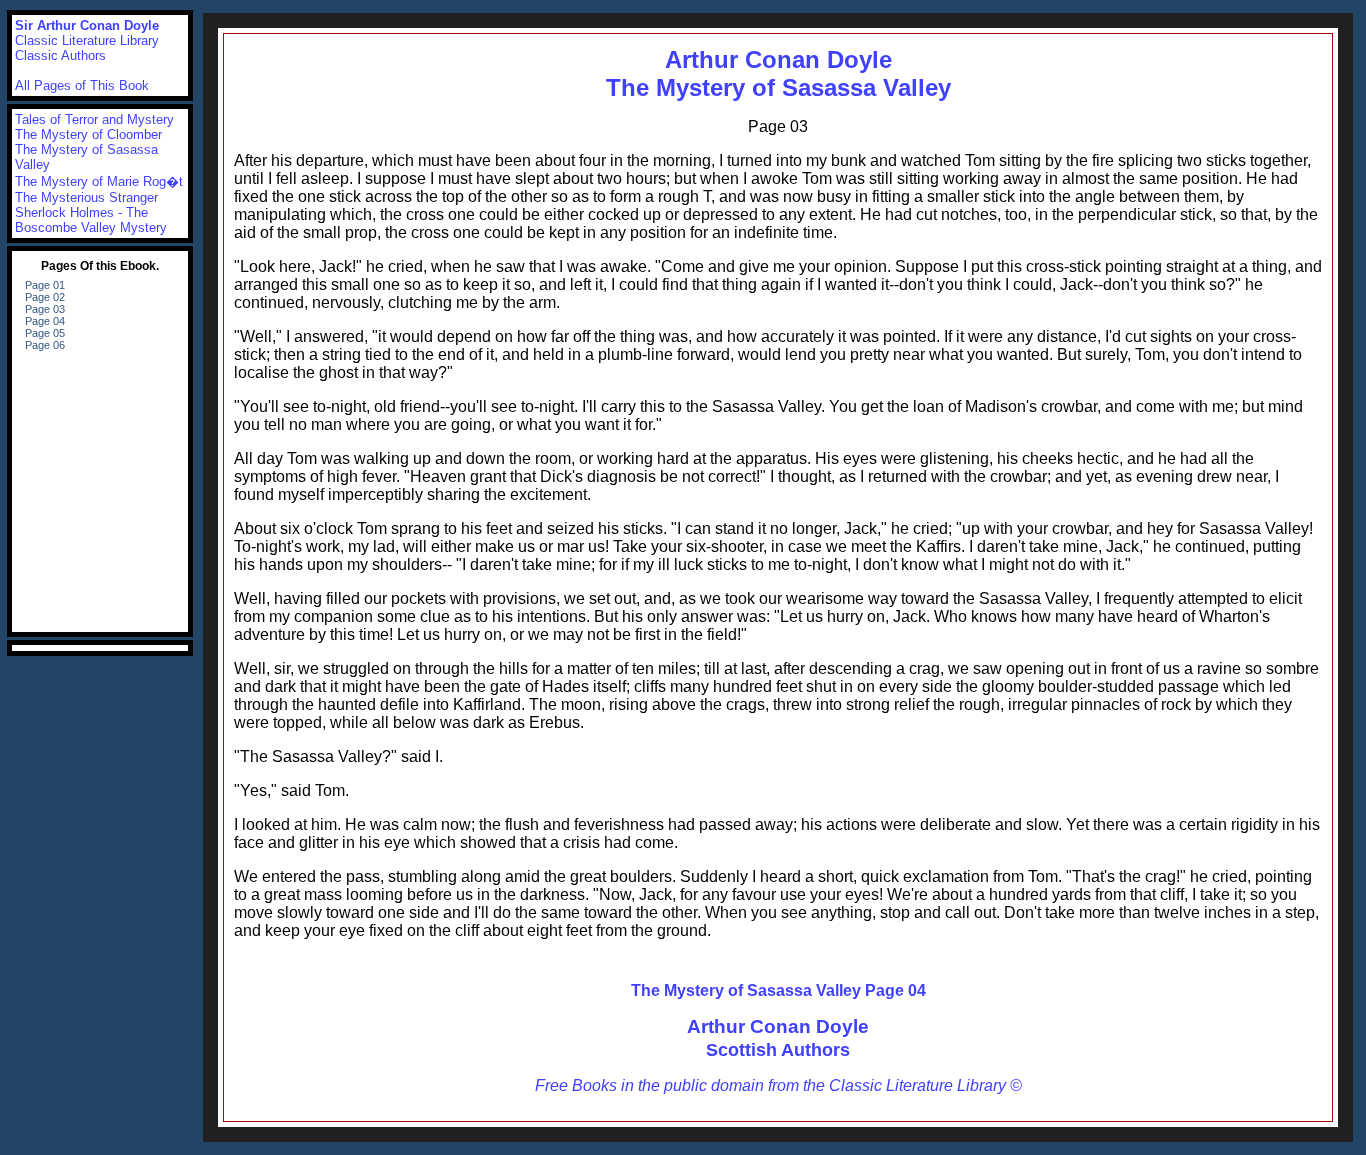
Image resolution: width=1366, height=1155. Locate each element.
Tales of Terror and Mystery (94, 119)
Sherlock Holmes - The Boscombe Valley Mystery (91, 220)
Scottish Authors (778, 1050)
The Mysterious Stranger (86, 197)
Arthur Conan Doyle (778, 1026)
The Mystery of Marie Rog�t (99, 181)
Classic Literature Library (87, 40)
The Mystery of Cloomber (88, 134)
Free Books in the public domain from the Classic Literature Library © (778, 1085)
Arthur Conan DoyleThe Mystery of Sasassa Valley (778, 73)
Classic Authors (60, 55)
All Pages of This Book (82, 85)
